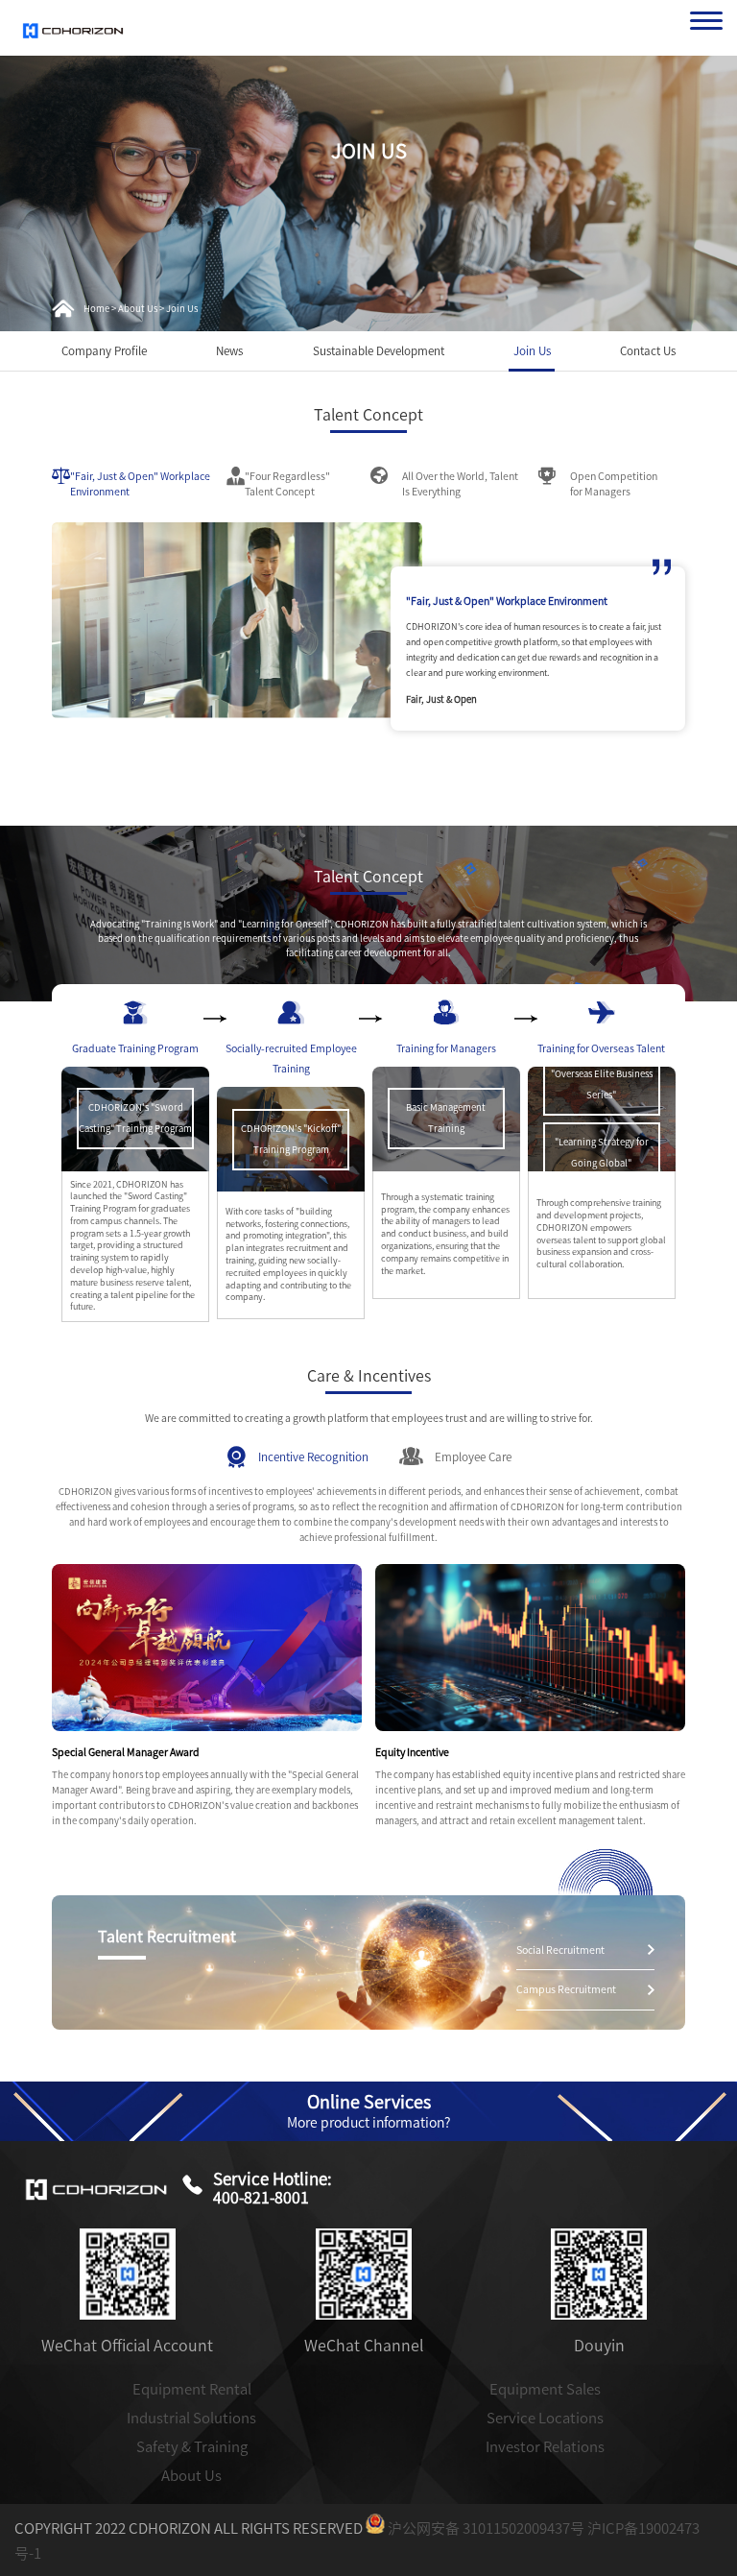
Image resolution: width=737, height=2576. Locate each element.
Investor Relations (545, 2447)
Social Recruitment (560, 1950)
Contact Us (648, 351)
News (229, 351)
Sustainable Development (379, 351)
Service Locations (545, 2418)
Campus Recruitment (566, 1989)
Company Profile (104, 351)
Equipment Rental (192, 2389)
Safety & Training (192, 2447)
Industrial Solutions (191, 2418)
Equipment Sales (545, 2389)
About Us (191, 2476)
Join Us (532, 351)
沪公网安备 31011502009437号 (485, 2528)
